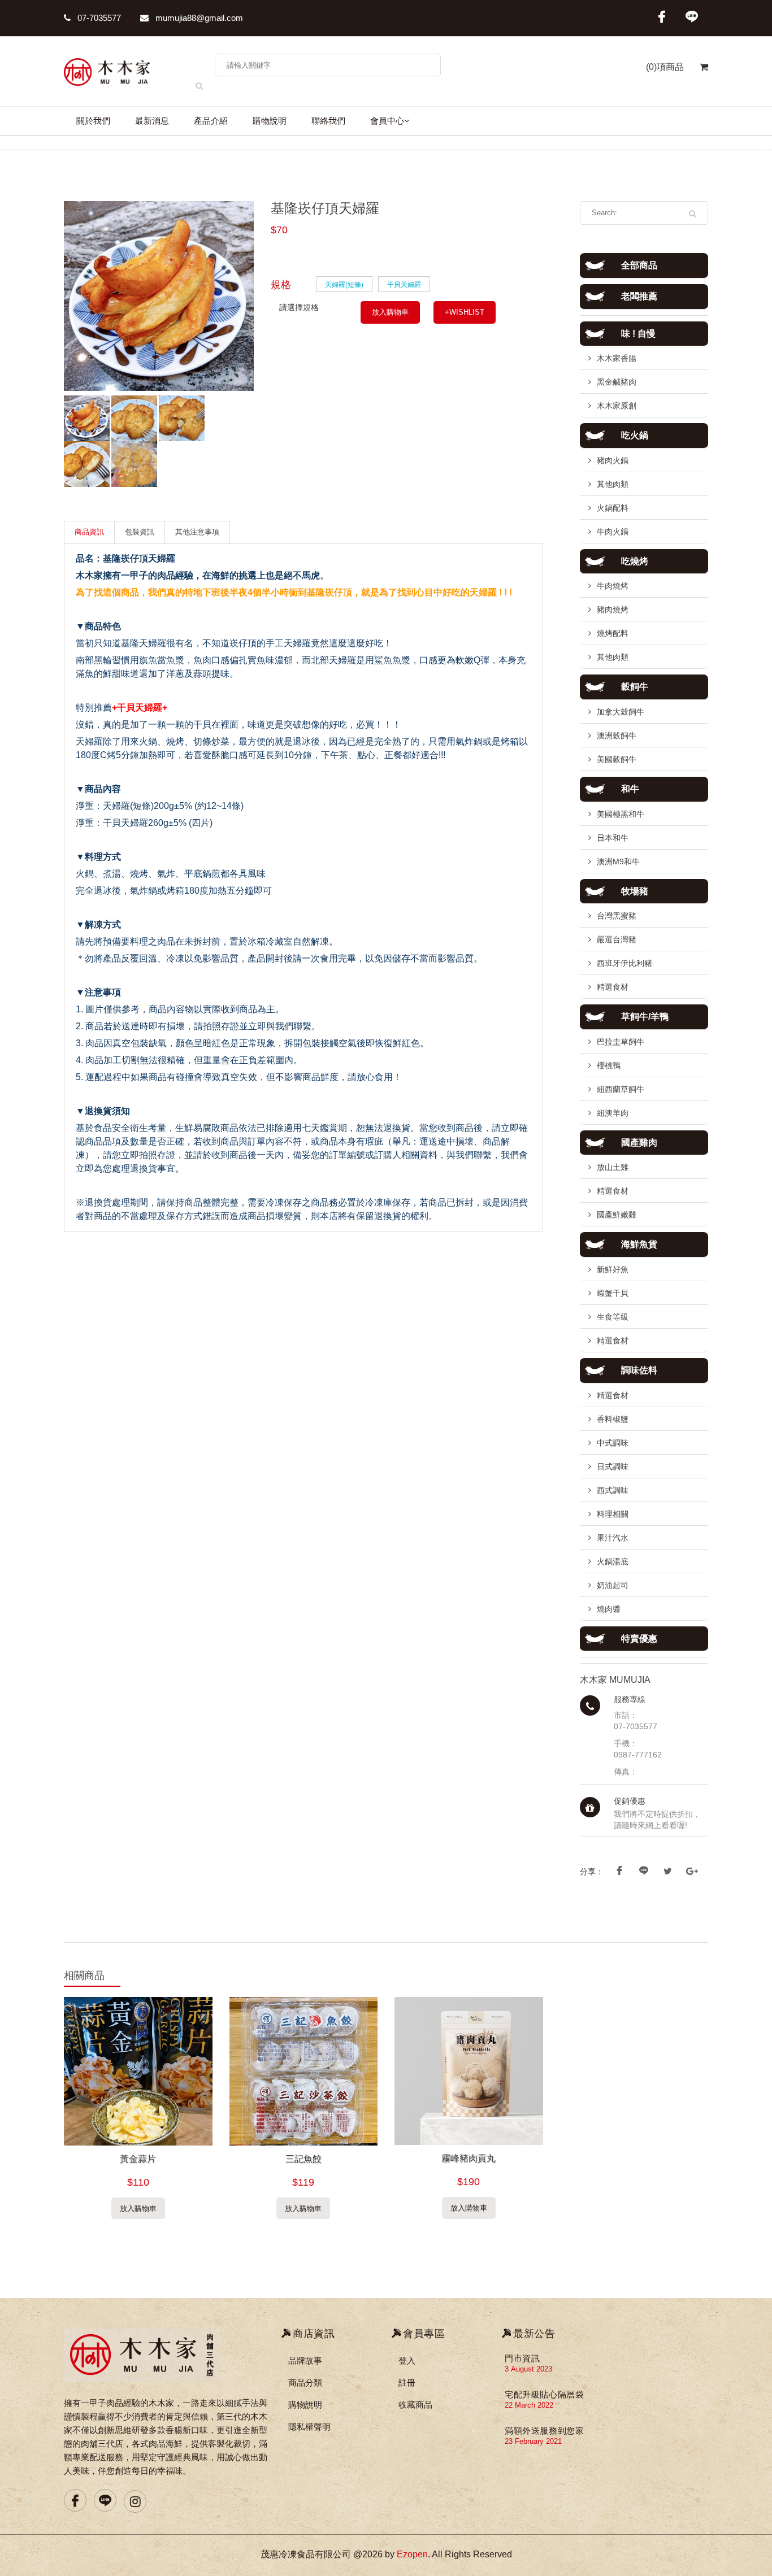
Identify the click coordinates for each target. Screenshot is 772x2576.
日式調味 (613, 1467)
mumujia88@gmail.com (198, 18)
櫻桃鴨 (609, 1065)
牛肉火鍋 (613, 532)
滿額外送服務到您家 (544, 2431)
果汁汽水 (613, 1538)
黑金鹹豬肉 (617, 382)
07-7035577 (98, 18)
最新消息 (152, 121)
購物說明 (270, 121)
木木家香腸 (617, 358)
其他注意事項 (197, 532)
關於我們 (93, 121)
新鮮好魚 (613, 1269)
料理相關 (613, 1514)
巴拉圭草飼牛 (621, 1042)
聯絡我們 (328, 121)
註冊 (407, 2383)
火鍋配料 (613, 508)
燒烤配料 (613, 633)
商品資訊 (89, 532)
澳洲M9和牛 (618, 861)
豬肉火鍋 (613, 460)
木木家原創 (617, 406)
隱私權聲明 (309, 2427)
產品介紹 (211, 121)
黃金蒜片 (138, 2159)
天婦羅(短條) (344, 284)
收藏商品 (415, 2405)
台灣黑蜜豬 (617, 916)
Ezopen (412, 2554)
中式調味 (613, 1443)
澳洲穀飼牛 (617, 736)
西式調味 (613, 1490)
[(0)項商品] (696, 73)
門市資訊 (522, 2358)
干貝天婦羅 (404, 284)
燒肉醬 (609, 1609)
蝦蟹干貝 (613, 1293)
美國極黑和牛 (621, 814)
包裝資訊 (140, 532)
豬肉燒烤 (613, 610)
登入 (407, 2360)
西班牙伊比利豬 (624, 963)
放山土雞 (613, 1167)
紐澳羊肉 (613, 1113)
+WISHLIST (465, 312)
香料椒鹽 (613, 1419)
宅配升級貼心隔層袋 (544, 2394)
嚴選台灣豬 (617, 939)
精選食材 (613, 987)
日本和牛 (613, 838)
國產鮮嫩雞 (617, 1215)
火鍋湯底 (613, 1561)
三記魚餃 (303, 2159)
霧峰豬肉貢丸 (469, 2158)
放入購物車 (390, 312)
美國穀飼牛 (617, 759)
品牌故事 (305, 2360)
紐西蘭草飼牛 (621, 1089)
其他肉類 (613, 484)
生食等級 (613, 1317)
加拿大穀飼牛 (621, 712)
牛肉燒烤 (613, 586)
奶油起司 (613, 1585)
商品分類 (305, 2383)
